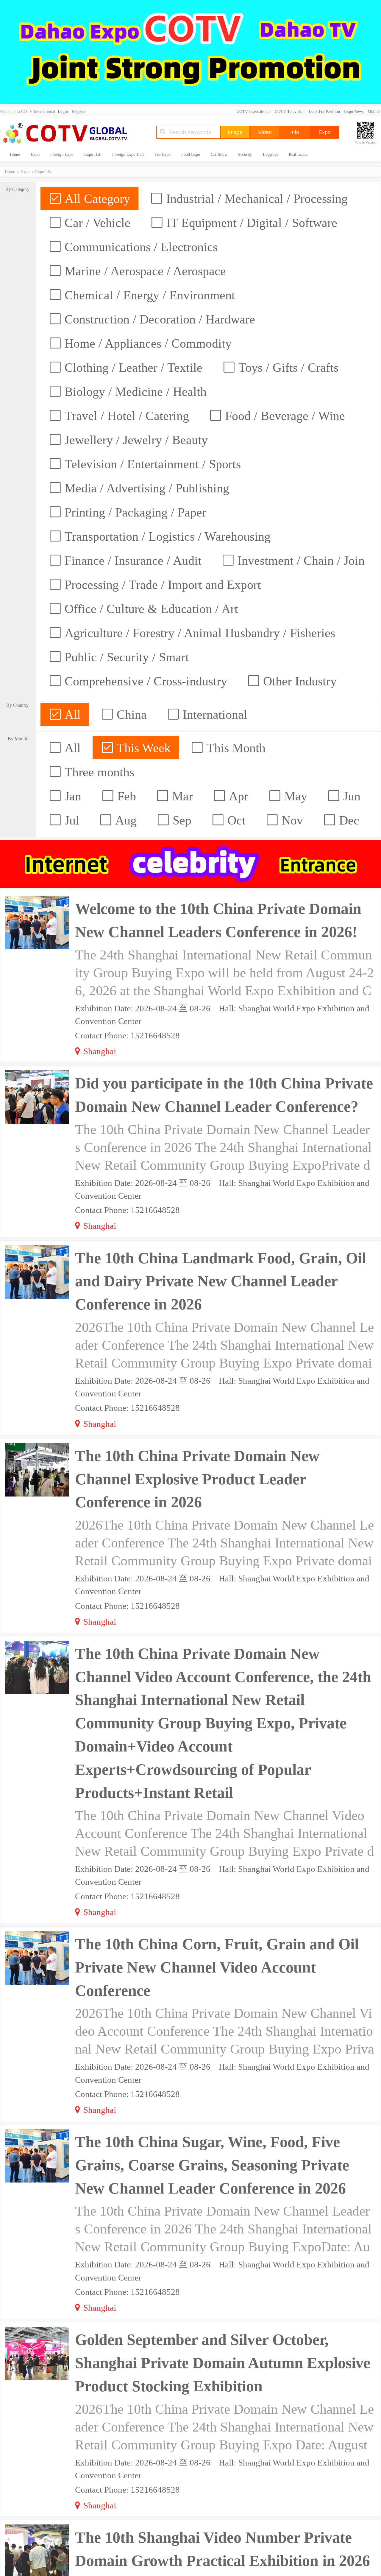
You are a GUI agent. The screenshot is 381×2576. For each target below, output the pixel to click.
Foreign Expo (62, 154)
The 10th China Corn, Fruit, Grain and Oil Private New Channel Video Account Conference (217, 1967)
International (213, 715)
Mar (181, 796)
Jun (350, 796)
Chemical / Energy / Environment (148, 295)
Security (245, 154)
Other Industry (298, 681)
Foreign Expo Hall (128, 154)
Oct (235, 820)
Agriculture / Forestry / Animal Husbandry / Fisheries (198, 633)
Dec (348, 820)
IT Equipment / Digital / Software (250, 223)
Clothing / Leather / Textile (132, 368)
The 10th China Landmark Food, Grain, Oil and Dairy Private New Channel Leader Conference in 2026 (221, 1281)
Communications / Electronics (139, 247)
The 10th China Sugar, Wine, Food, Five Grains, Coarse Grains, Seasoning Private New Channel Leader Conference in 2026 (212, 2165)
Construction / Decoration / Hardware (158, 319)
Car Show (219, 154)
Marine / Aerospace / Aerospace (144, 271)
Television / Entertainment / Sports (151, 464)
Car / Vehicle (96, 223)
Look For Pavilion (324, 112)
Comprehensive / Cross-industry (144, 681)
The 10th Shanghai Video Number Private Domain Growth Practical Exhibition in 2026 (222, 2549)
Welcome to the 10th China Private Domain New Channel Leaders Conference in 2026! (218, 920)
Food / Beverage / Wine (283, 416)
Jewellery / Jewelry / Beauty (135, 440)
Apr (237, 796)
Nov (291, 820)
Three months (98, 772)
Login (63, 112)
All (71, 715)
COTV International (254, 112)
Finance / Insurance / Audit (131, 561)
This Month (234, 748)
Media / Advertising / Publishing (145, 488)
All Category (96, 199)
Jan (71, 796)
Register (79, 112)
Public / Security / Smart (125, 657)
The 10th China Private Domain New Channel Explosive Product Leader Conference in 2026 (197, 1479)
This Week (142, 748)
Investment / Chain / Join (299, 561)
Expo (35, 154)
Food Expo (191, 154)
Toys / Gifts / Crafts (287, 368)
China (130, 715)
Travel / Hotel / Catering (125, 416)
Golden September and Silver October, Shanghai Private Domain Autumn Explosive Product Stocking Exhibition (223, 2363)
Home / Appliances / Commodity (146, 343)
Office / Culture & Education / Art (150, 609)
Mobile (374, 112)
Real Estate (298, 154)
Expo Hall (93, 154)
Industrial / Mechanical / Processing (255, 199)
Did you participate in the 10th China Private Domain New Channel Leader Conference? (224, 1095)
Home (15, 154)
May (294, 796)
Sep (180, 820)
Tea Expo (163, 154)
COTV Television (290, 112)
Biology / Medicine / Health (134, 392)
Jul (70, 820)
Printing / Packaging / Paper (134, 512)
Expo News (354, 112)
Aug (124, 820)
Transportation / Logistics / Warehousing (166, 536)
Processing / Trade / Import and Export (161, 585)
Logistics (270, 154)
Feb (125, 796)
